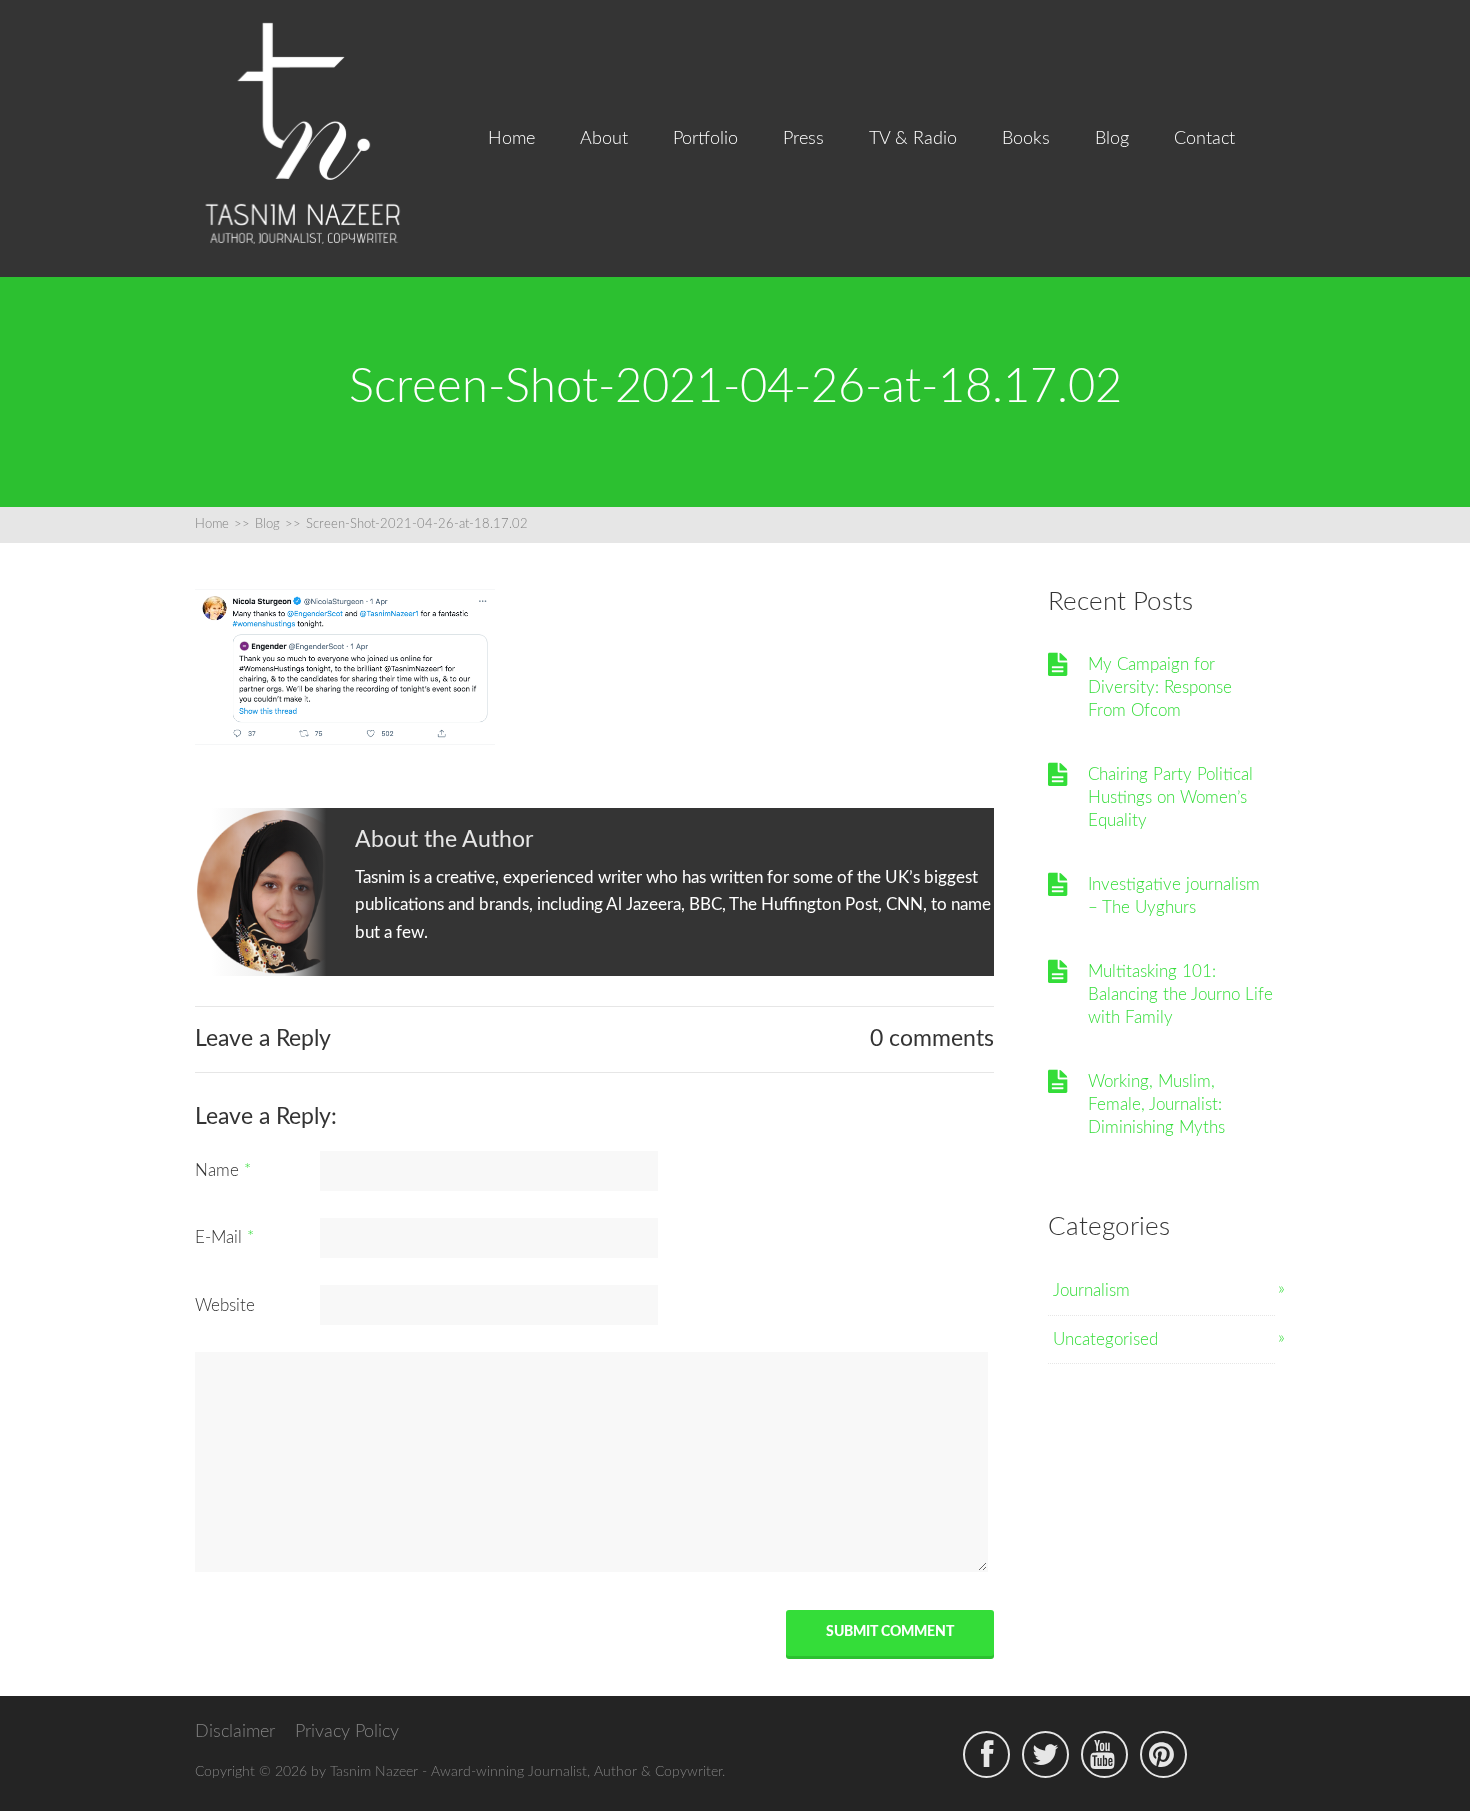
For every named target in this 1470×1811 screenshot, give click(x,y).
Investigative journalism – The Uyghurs (1174, 896)
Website (225, 1305)
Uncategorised (1105, 1339)
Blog (1112, 139)
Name (223, 1170)
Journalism (1091, 1290)
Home (511, 139)
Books (1026, 139)
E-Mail (224, 1237)
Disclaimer (235, 1732)
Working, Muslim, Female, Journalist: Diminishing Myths (1156, 1105)
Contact (1204, 139)
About (604, 139)
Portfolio (705, 139)
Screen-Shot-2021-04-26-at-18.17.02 (417, 524)
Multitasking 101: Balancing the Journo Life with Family (1180, 995)
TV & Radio (913, 139)
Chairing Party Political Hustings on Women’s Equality (1170, 798)
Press (803, 139)
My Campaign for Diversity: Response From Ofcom (1160, 688)
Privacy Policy (347, 1732)
